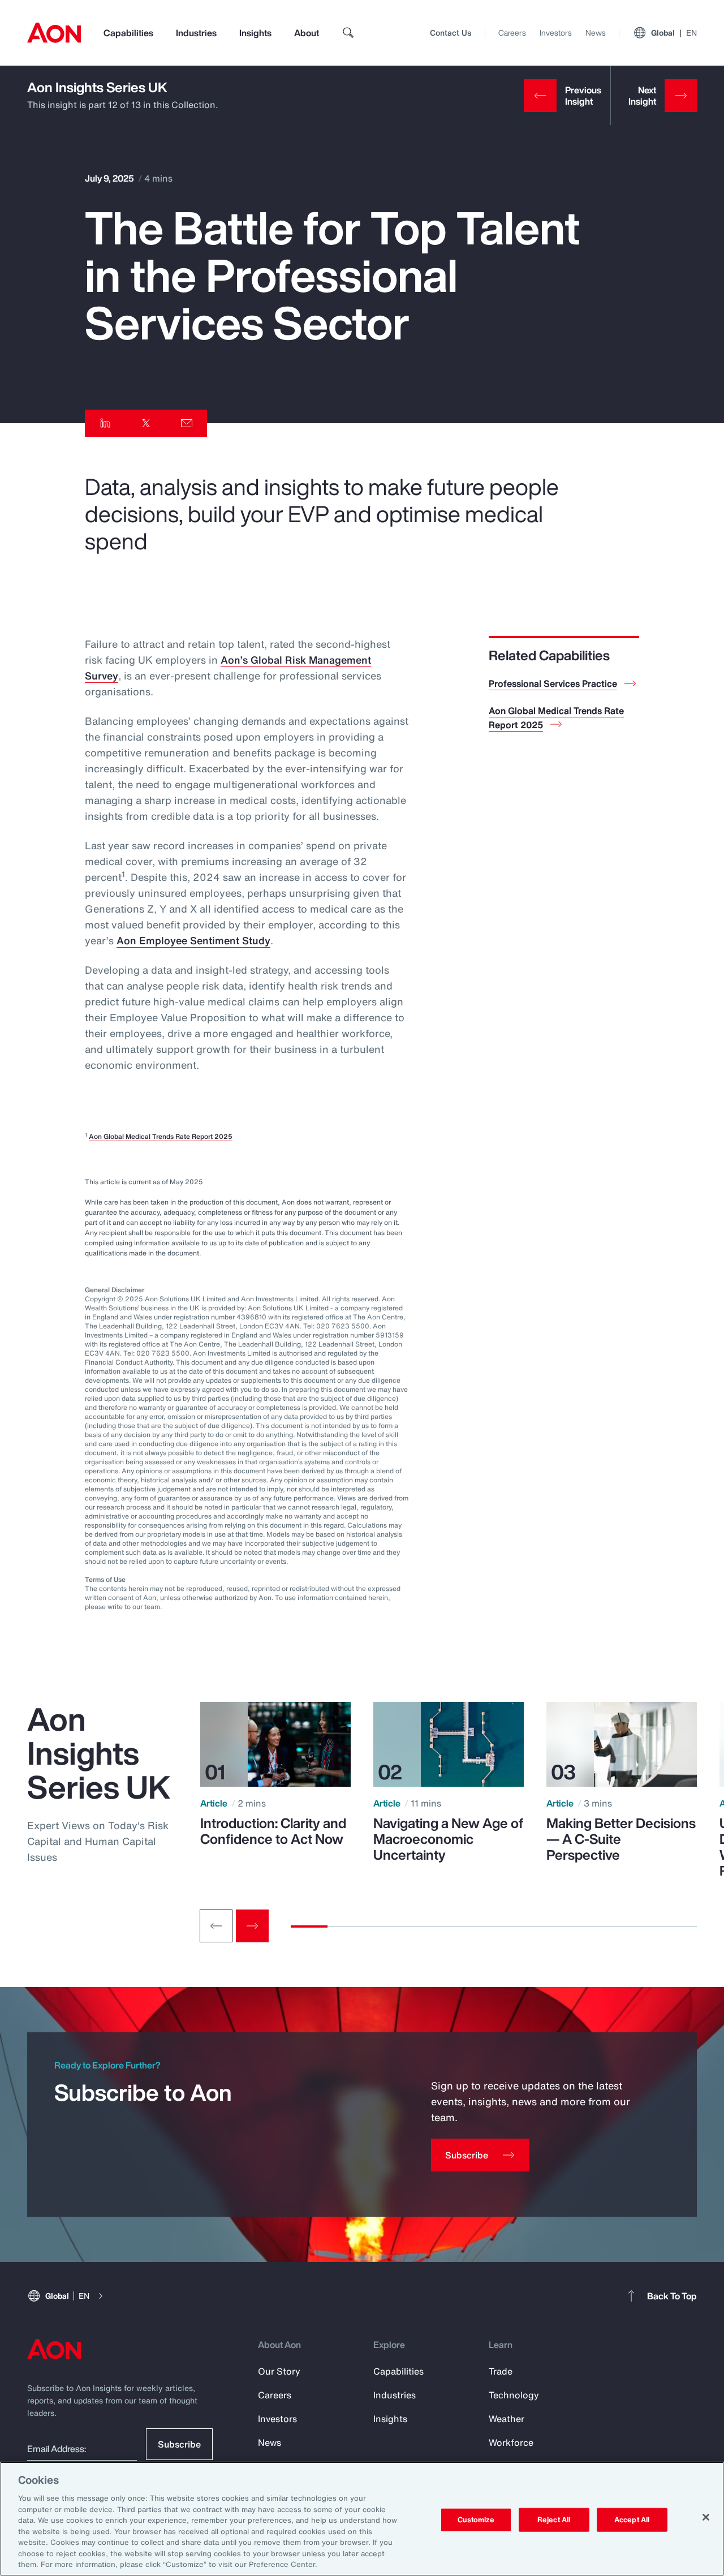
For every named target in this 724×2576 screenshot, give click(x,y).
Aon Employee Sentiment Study (193, 940)
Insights (255, 33)
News (596, 33)
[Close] (706, 2517)
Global (674, 33)
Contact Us (451, 33)
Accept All (632, 2520)
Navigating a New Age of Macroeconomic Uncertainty (448, 1839)
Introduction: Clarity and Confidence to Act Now (273, 1831)
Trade (501, 2371)
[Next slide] (252, 1926)
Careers (512, 33)
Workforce (511, 2442)
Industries (196, 33)
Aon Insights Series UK (97, 87)
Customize (476, 2520)
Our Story (279, 2371)
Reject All (554, 2520)
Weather (507, 2419)
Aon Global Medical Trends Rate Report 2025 (161, 1136)
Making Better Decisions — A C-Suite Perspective (621, 1839)
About (307, 33)
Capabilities (128, 33)
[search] (348, 33)
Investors (556, 33)
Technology (514, 2395)
